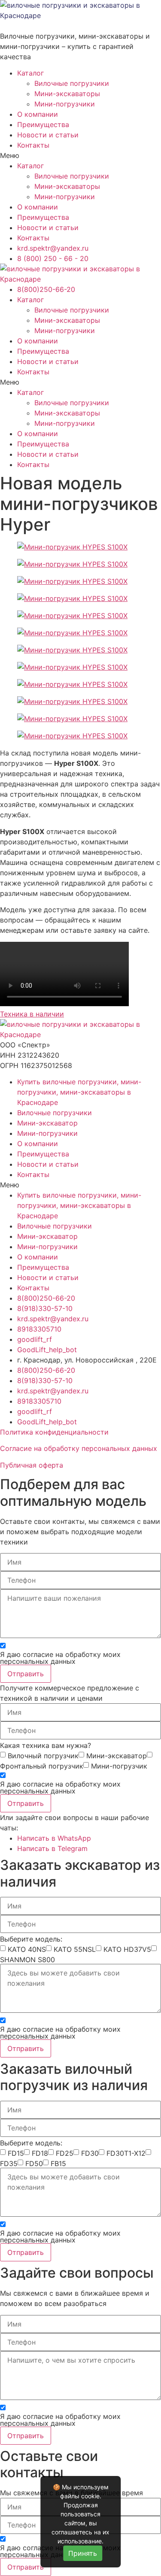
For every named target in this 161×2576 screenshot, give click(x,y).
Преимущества (43, 124)
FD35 (9, 2163)
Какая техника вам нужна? (46, 1745)
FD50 (34, 2163)
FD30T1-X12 (126, 2153)
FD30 (90, 2153)
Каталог (30, 73)
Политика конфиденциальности (54, 1432)
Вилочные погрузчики (72, 83)
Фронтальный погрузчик (42, 1766)
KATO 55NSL (75, 1949)
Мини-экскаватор (47, 1123)
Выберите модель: (31, 1939)
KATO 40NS (27, 1949)
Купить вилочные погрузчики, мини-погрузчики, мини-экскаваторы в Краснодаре (79, 1092)
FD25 (65, 2153)
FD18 (40, 2153)
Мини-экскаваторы (67, 94)
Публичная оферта (32, 1465)
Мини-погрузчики (65, 104)
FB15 (58, 2163)
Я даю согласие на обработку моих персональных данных (60, 1658)
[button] (80, 155)
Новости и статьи (48, 135)
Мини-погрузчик (119, 1766)
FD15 (16, 2153)
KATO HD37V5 (127, 1949)
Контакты (33, 145)
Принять (83, 2553)
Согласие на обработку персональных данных (79, 1448)
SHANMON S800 (27, 1960)
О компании (38, 114)
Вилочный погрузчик (43, 1756)
